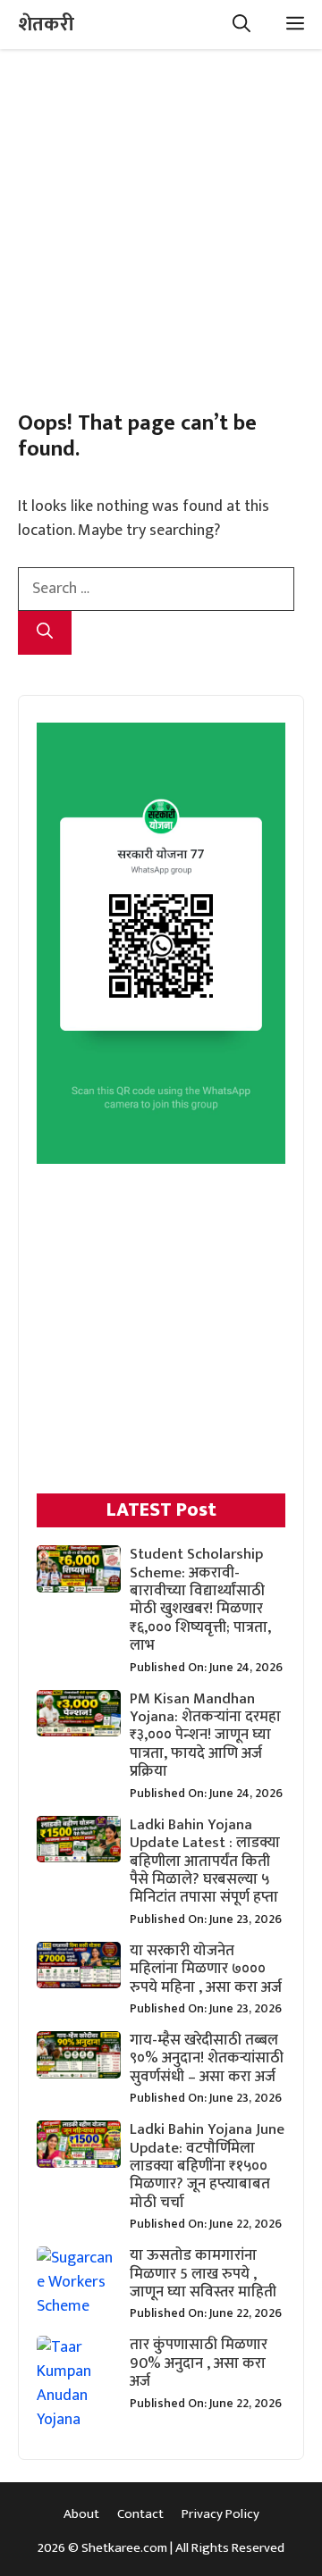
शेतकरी (46, 25)
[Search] (45, 633)
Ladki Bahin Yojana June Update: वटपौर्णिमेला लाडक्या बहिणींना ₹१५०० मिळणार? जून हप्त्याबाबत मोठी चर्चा (207, 2166)
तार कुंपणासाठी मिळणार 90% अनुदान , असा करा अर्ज (199, 2363)
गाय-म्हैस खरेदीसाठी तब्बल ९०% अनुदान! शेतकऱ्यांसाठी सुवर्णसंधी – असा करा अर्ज (207, 2058)
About (81, 2514)
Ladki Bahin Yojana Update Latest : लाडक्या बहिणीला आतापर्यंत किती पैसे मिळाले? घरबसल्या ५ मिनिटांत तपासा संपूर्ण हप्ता (205, 1861)
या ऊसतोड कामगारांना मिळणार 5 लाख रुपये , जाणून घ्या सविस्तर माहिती (203, 2274)
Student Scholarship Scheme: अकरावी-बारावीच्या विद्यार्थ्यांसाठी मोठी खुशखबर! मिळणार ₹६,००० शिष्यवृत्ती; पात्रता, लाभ (200, 1600)
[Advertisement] (161, 210)
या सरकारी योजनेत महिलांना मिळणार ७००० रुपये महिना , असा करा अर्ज (206, 1969)
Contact (140, 2514)
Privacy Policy (220, 2514)
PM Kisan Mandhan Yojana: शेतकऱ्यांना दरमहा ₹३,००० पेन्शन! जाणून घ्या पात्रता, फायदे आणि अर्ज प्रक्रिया (205, 1735)
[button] (241, 25)
